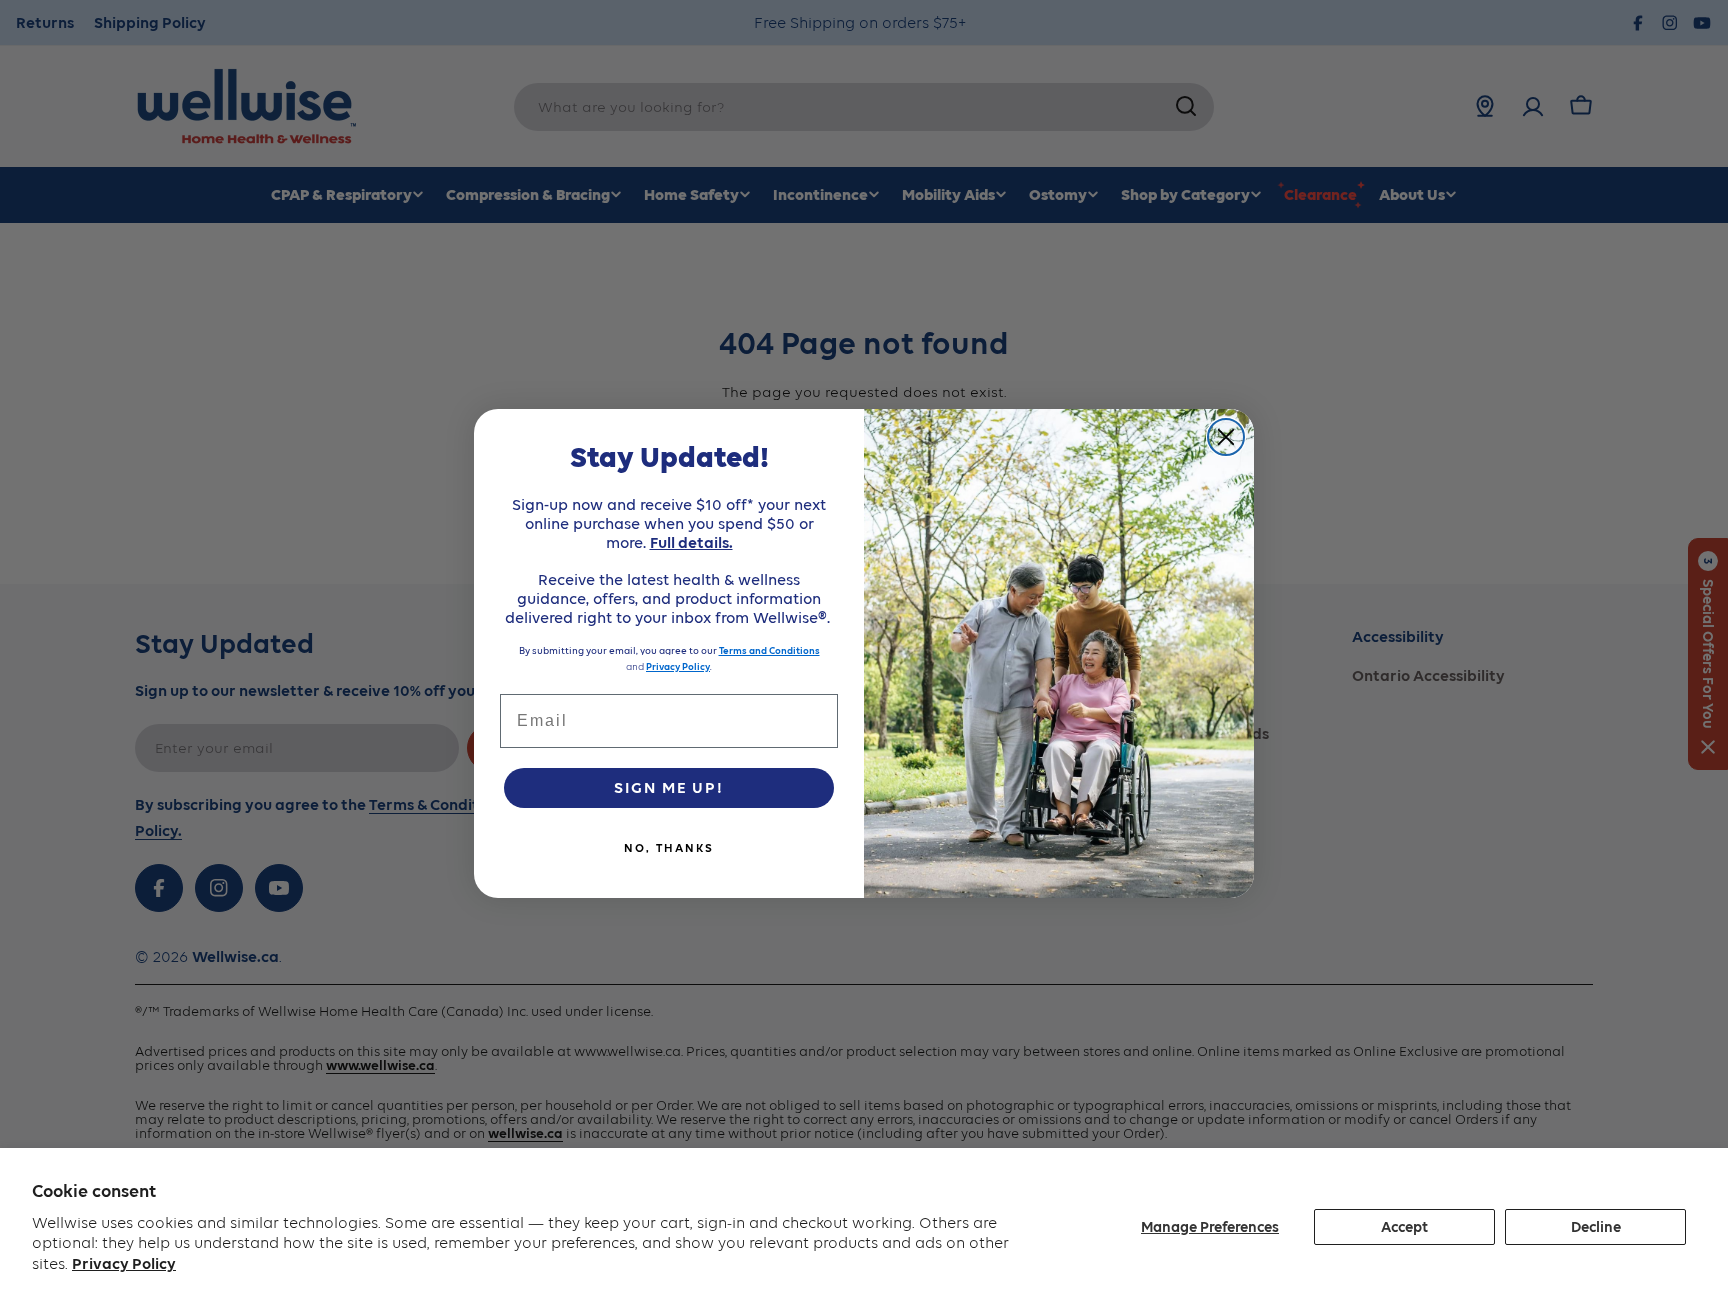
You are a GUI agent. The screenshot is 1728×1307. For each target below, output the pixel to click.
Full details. (691, 542)
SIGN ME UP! (669, 787)
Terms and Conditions (769, 650)
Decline (1596, 1227)
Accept (1404, 1227)
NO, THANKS (669, 848)
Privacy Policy (124, 1263)
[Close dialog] (1226, 437)
